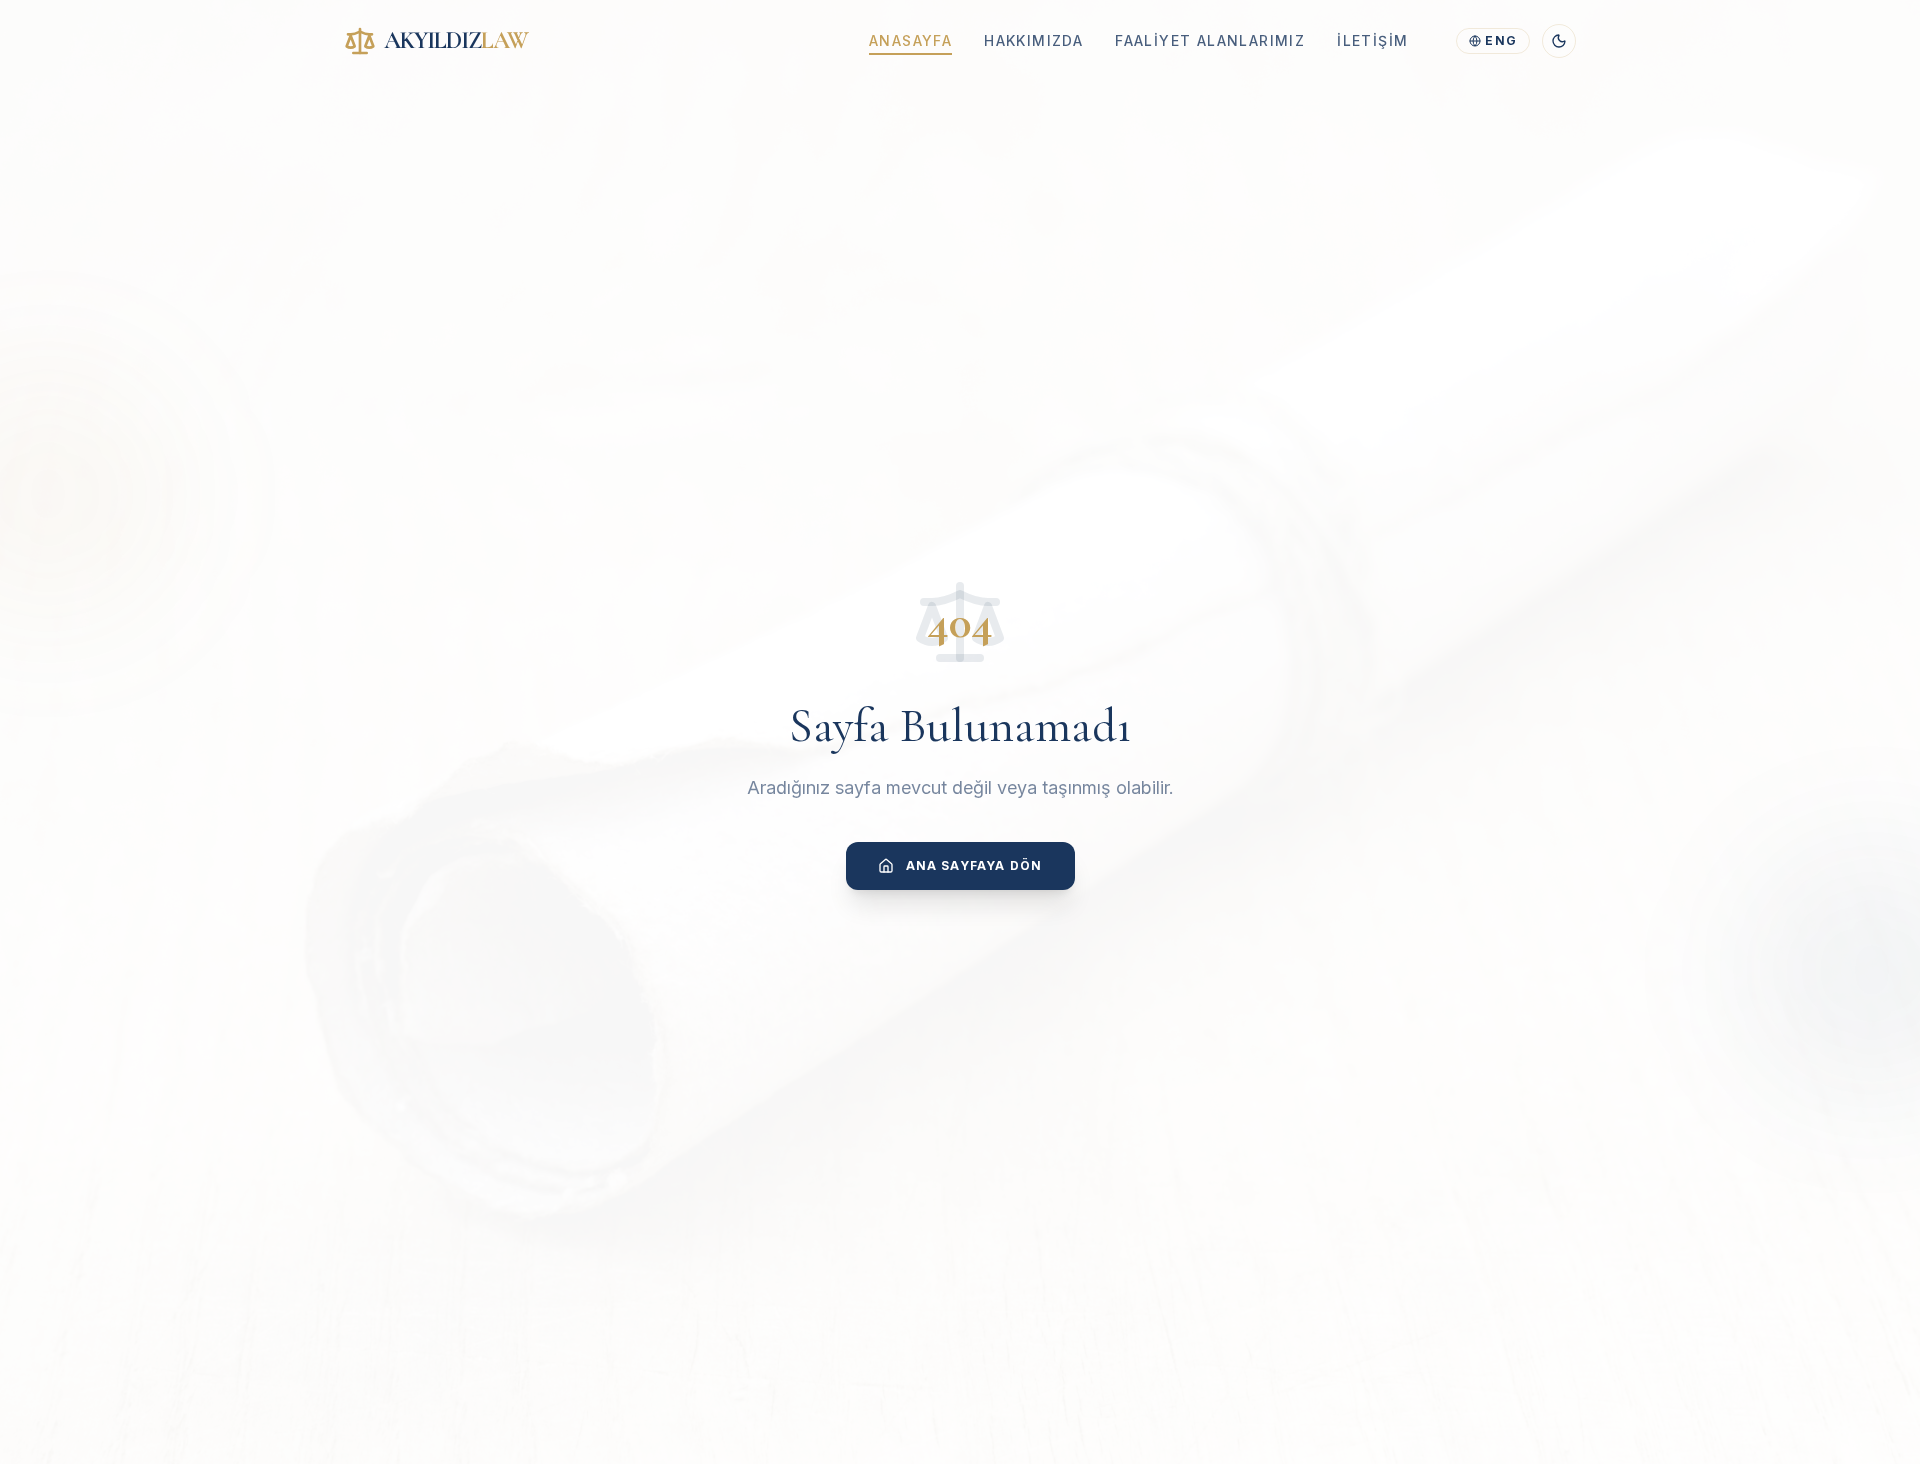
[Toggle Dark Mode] (1559, 41)
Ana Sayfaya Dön (974, 865)
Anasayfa (910, 40)
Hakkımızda (1033, 40)
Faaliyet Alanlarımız (1210, 40)
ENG (1501, 40)
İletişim (1372, 40)
